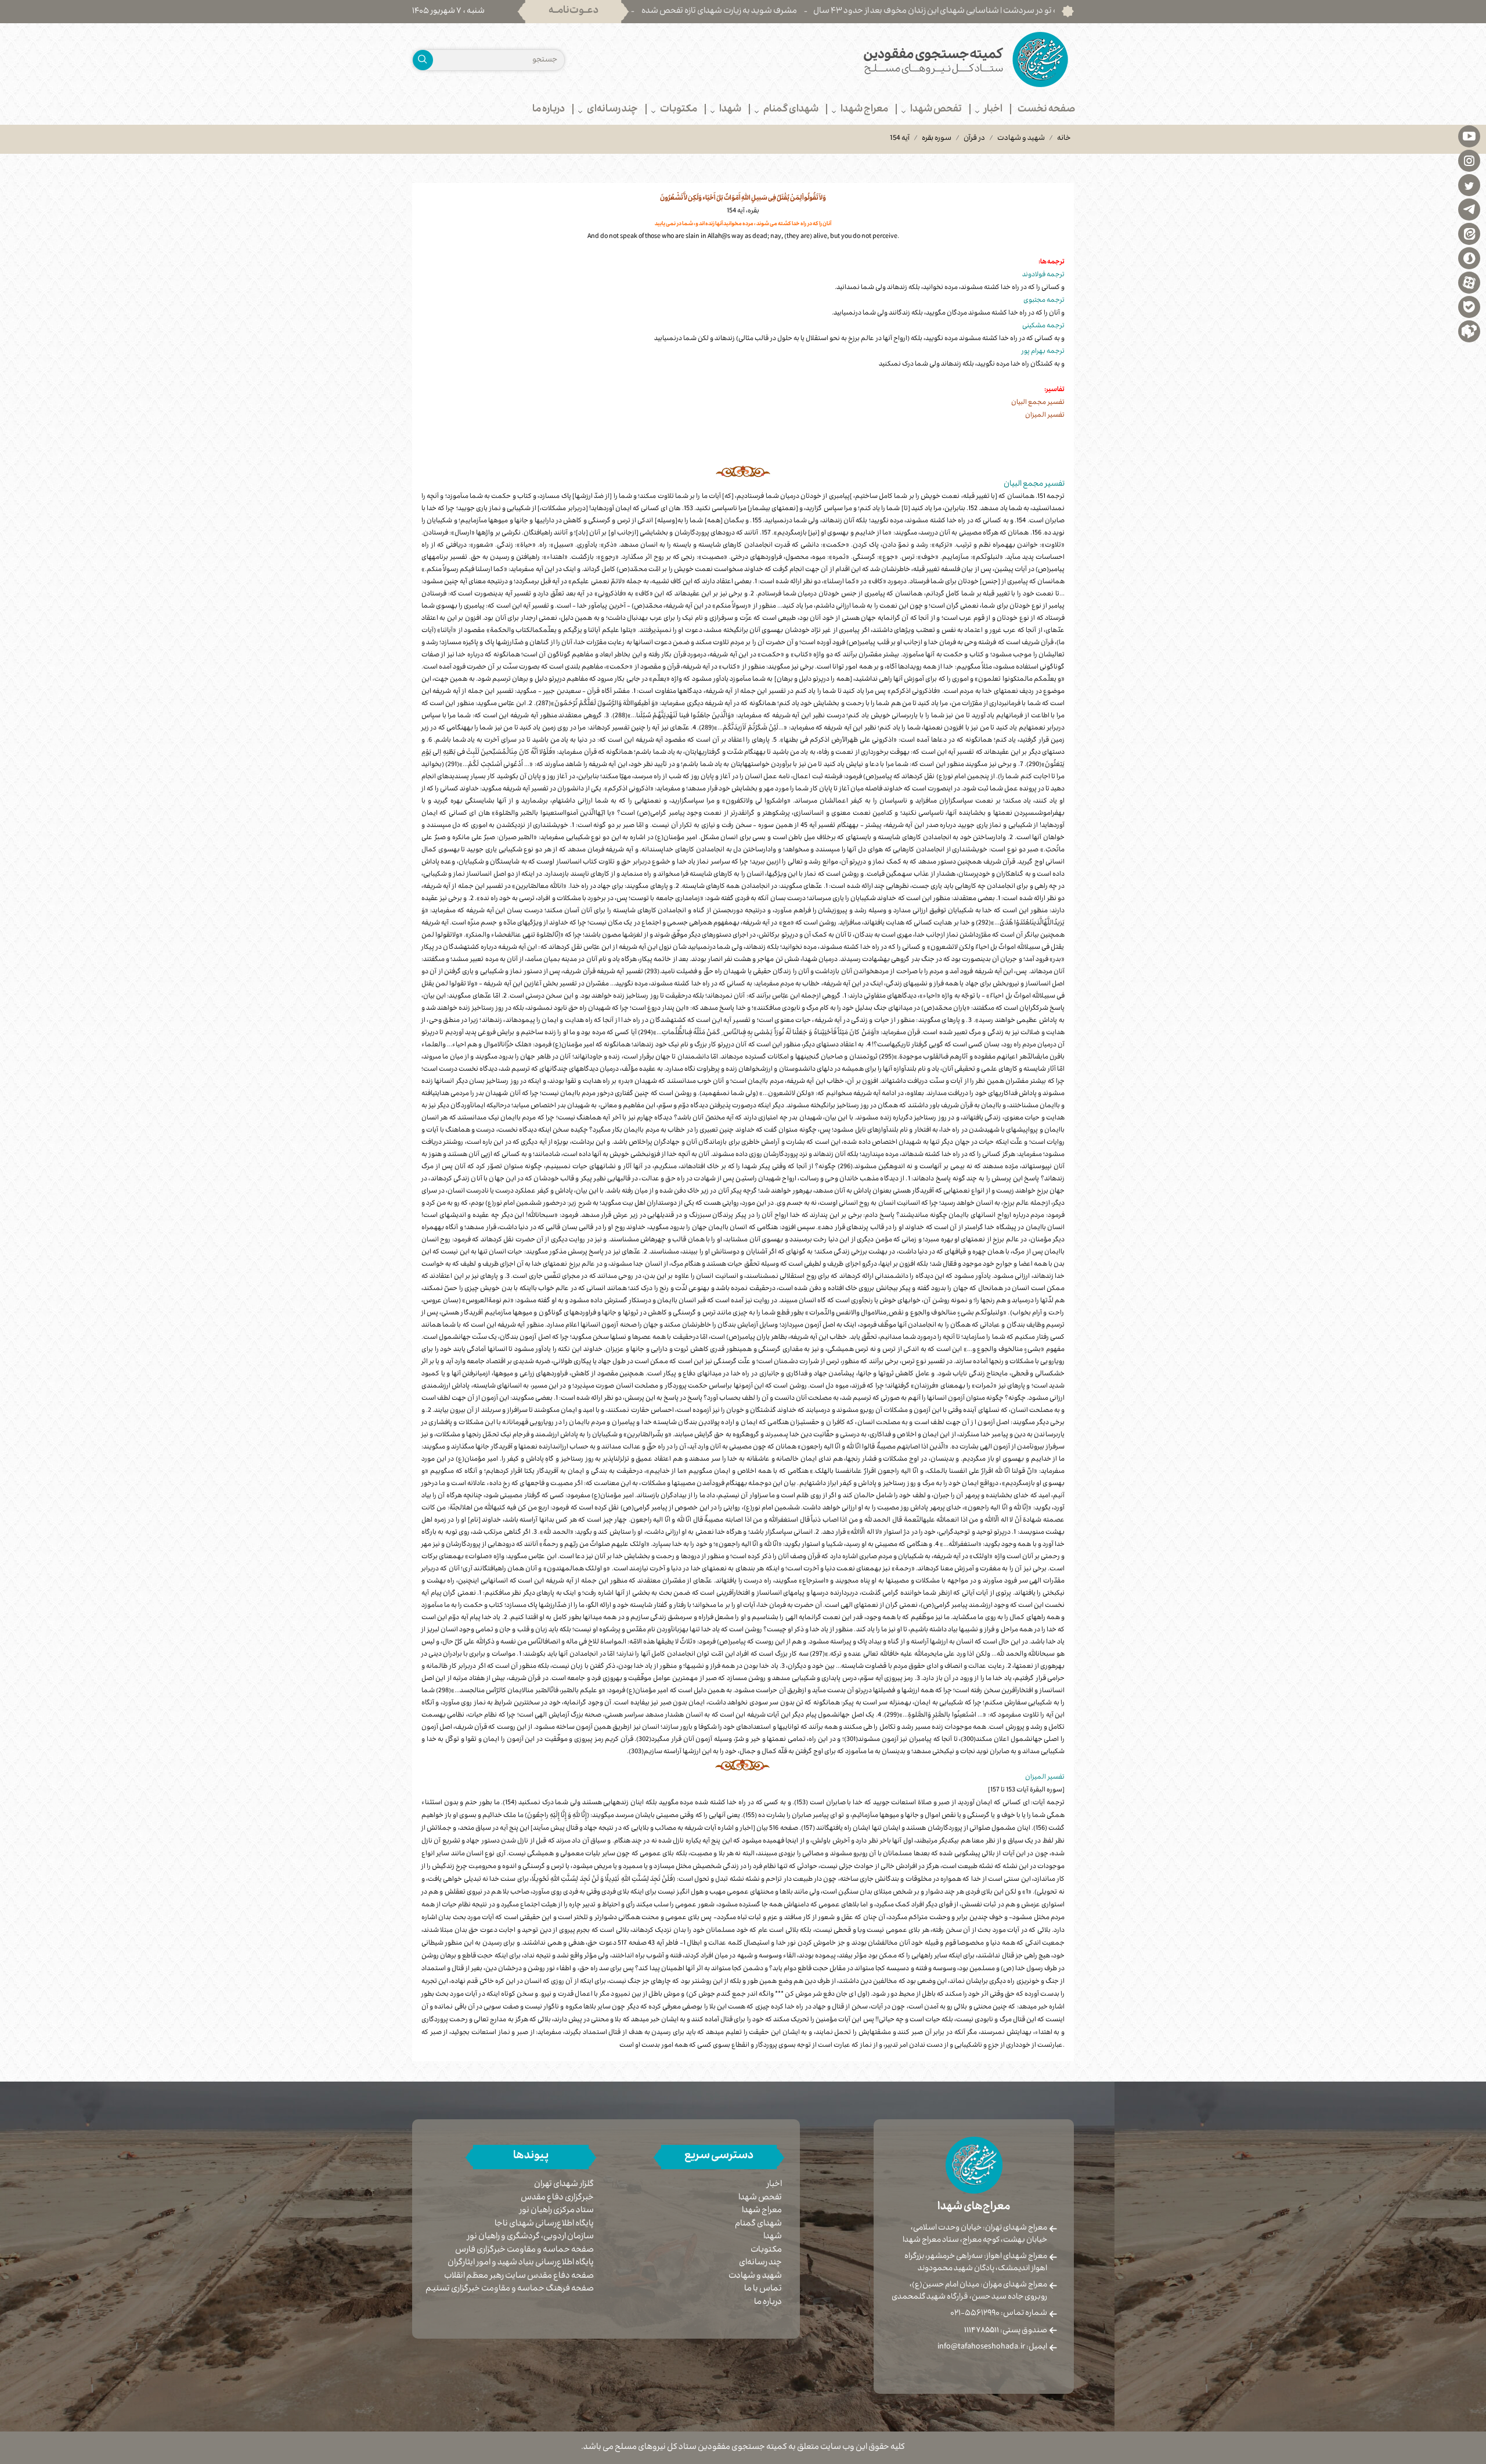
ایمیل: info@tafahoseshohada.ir (992, 2347)
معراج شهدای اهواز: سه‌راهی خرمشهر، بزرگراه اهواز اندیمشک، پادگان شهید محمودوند (976, 2263)
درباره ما (768, 2303)
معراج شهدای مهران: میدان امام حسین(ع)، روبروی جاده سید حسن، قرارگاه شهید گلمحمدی (969, 2291)
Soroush (1469, 258)
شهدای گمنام (758, 2224)
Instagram (1469, 160)
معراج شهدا (762, 2211)
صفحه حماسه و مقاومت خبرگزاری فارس (524, 2251)
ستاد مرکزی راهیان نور (557, 2211)
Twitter (1469, 185)
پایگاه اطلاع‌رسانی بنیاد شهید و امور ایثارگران (521, 2264)
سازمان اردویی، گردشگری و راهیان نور (531, 2237)
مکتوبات (766, 2250)
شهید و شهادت (1021, 139)
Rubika (1469, 331)
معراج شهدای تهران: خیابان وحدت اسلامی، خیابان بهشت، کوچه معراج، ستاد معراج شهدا (975, 2234)
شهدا (773, 2237)
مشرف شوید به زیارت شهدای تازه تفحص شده (811, 12)
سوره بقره (937, 139)
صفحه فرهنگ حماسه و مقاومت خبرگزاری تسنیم (510, 2290)
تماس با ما (763, 2289)
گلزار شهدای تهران (564, 2185)
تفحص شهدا (760, 2198)
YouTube (1469, 136)
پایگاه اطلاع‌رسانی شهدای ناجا (544, 2225)
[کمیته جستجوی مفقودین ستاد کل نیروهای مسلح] (913, 59)
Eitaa (1469, 233)
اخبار (774, 2185)
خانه (1064, 139)
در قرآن (974, 139)
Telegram (1469, 209)
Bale (1469, 306)
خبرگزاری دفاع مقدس (557, 2199)
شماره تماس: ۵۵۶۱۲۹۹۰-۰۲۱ (999, 2314)
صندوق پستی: (1006, 2331)
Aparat (1469, 282)
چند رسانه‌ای (760, 2263)
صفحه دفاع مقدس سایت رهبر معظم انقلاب (519, 2277)
